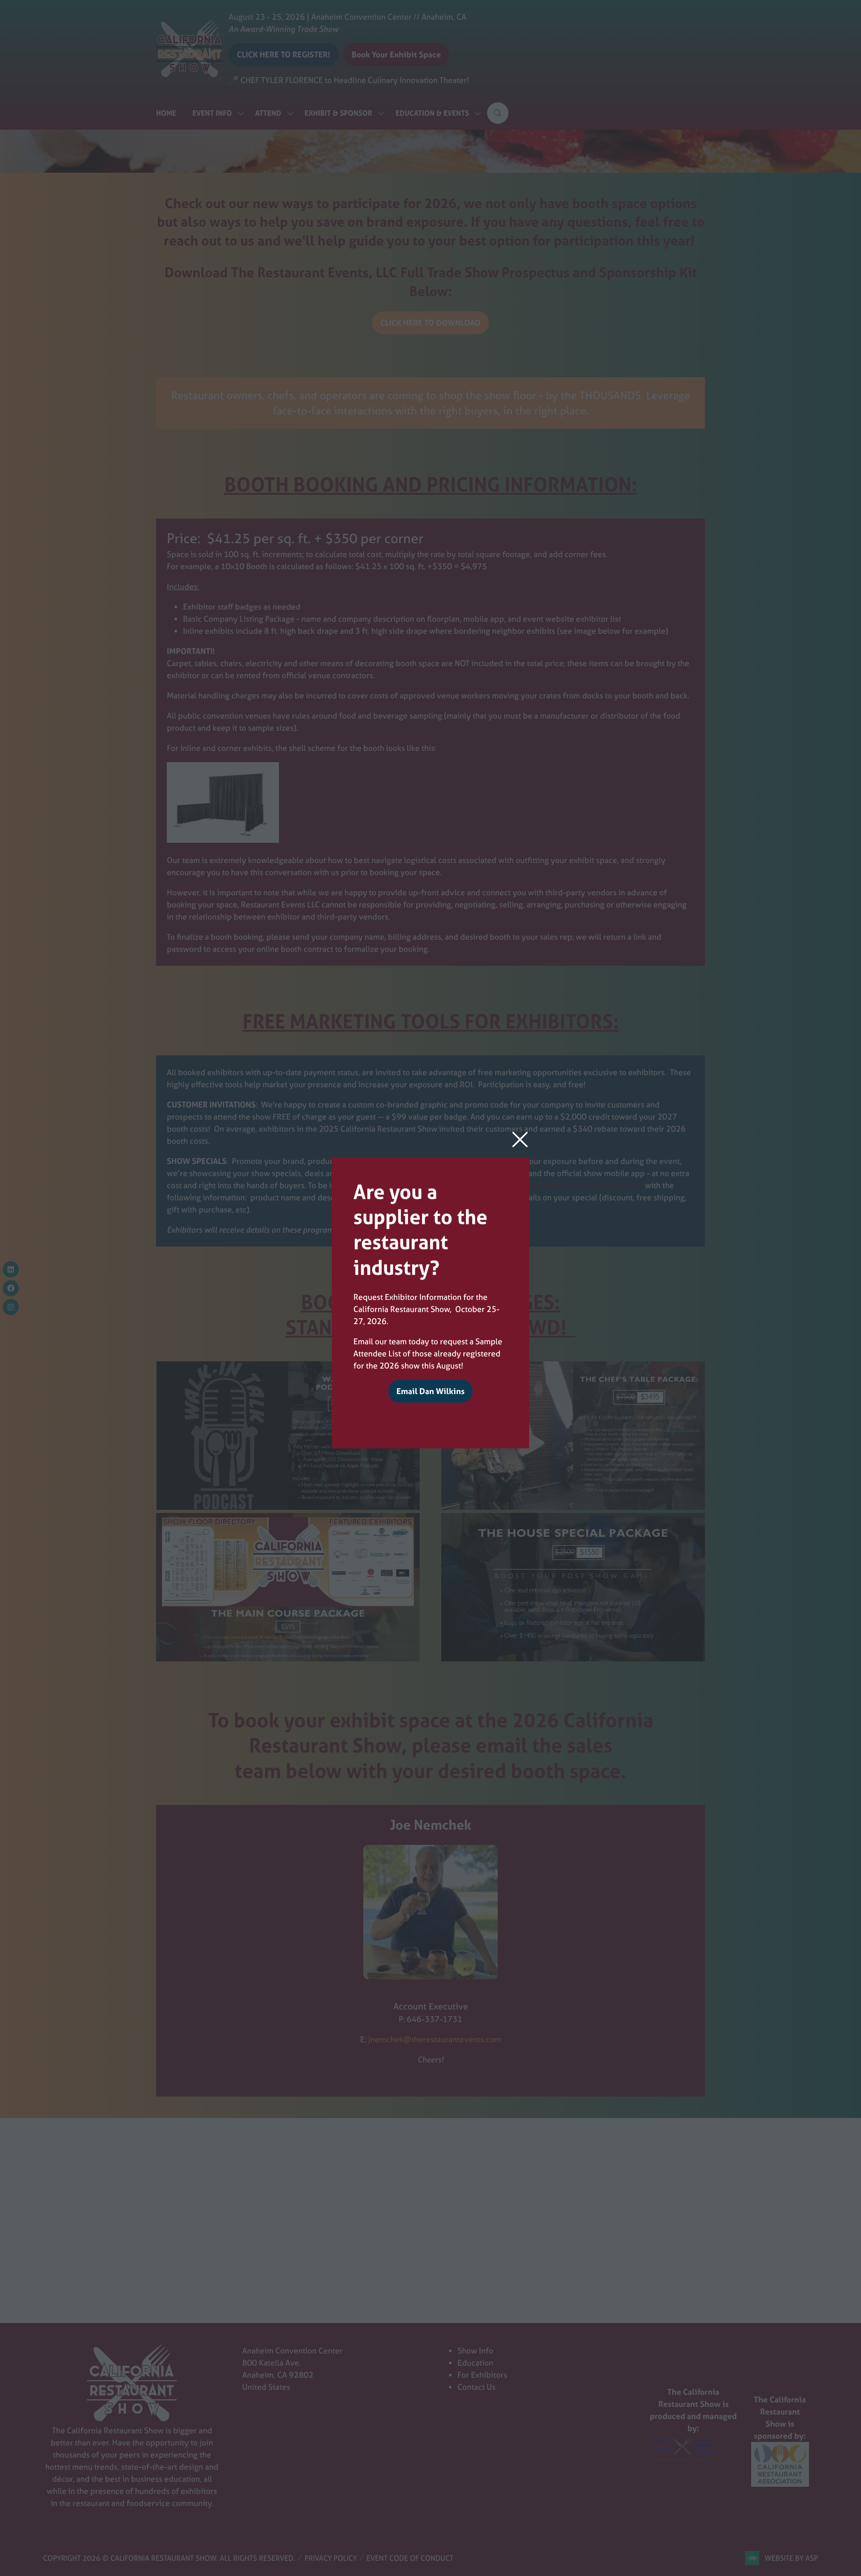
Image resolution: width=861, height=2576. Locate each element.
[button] (520, 1140)
